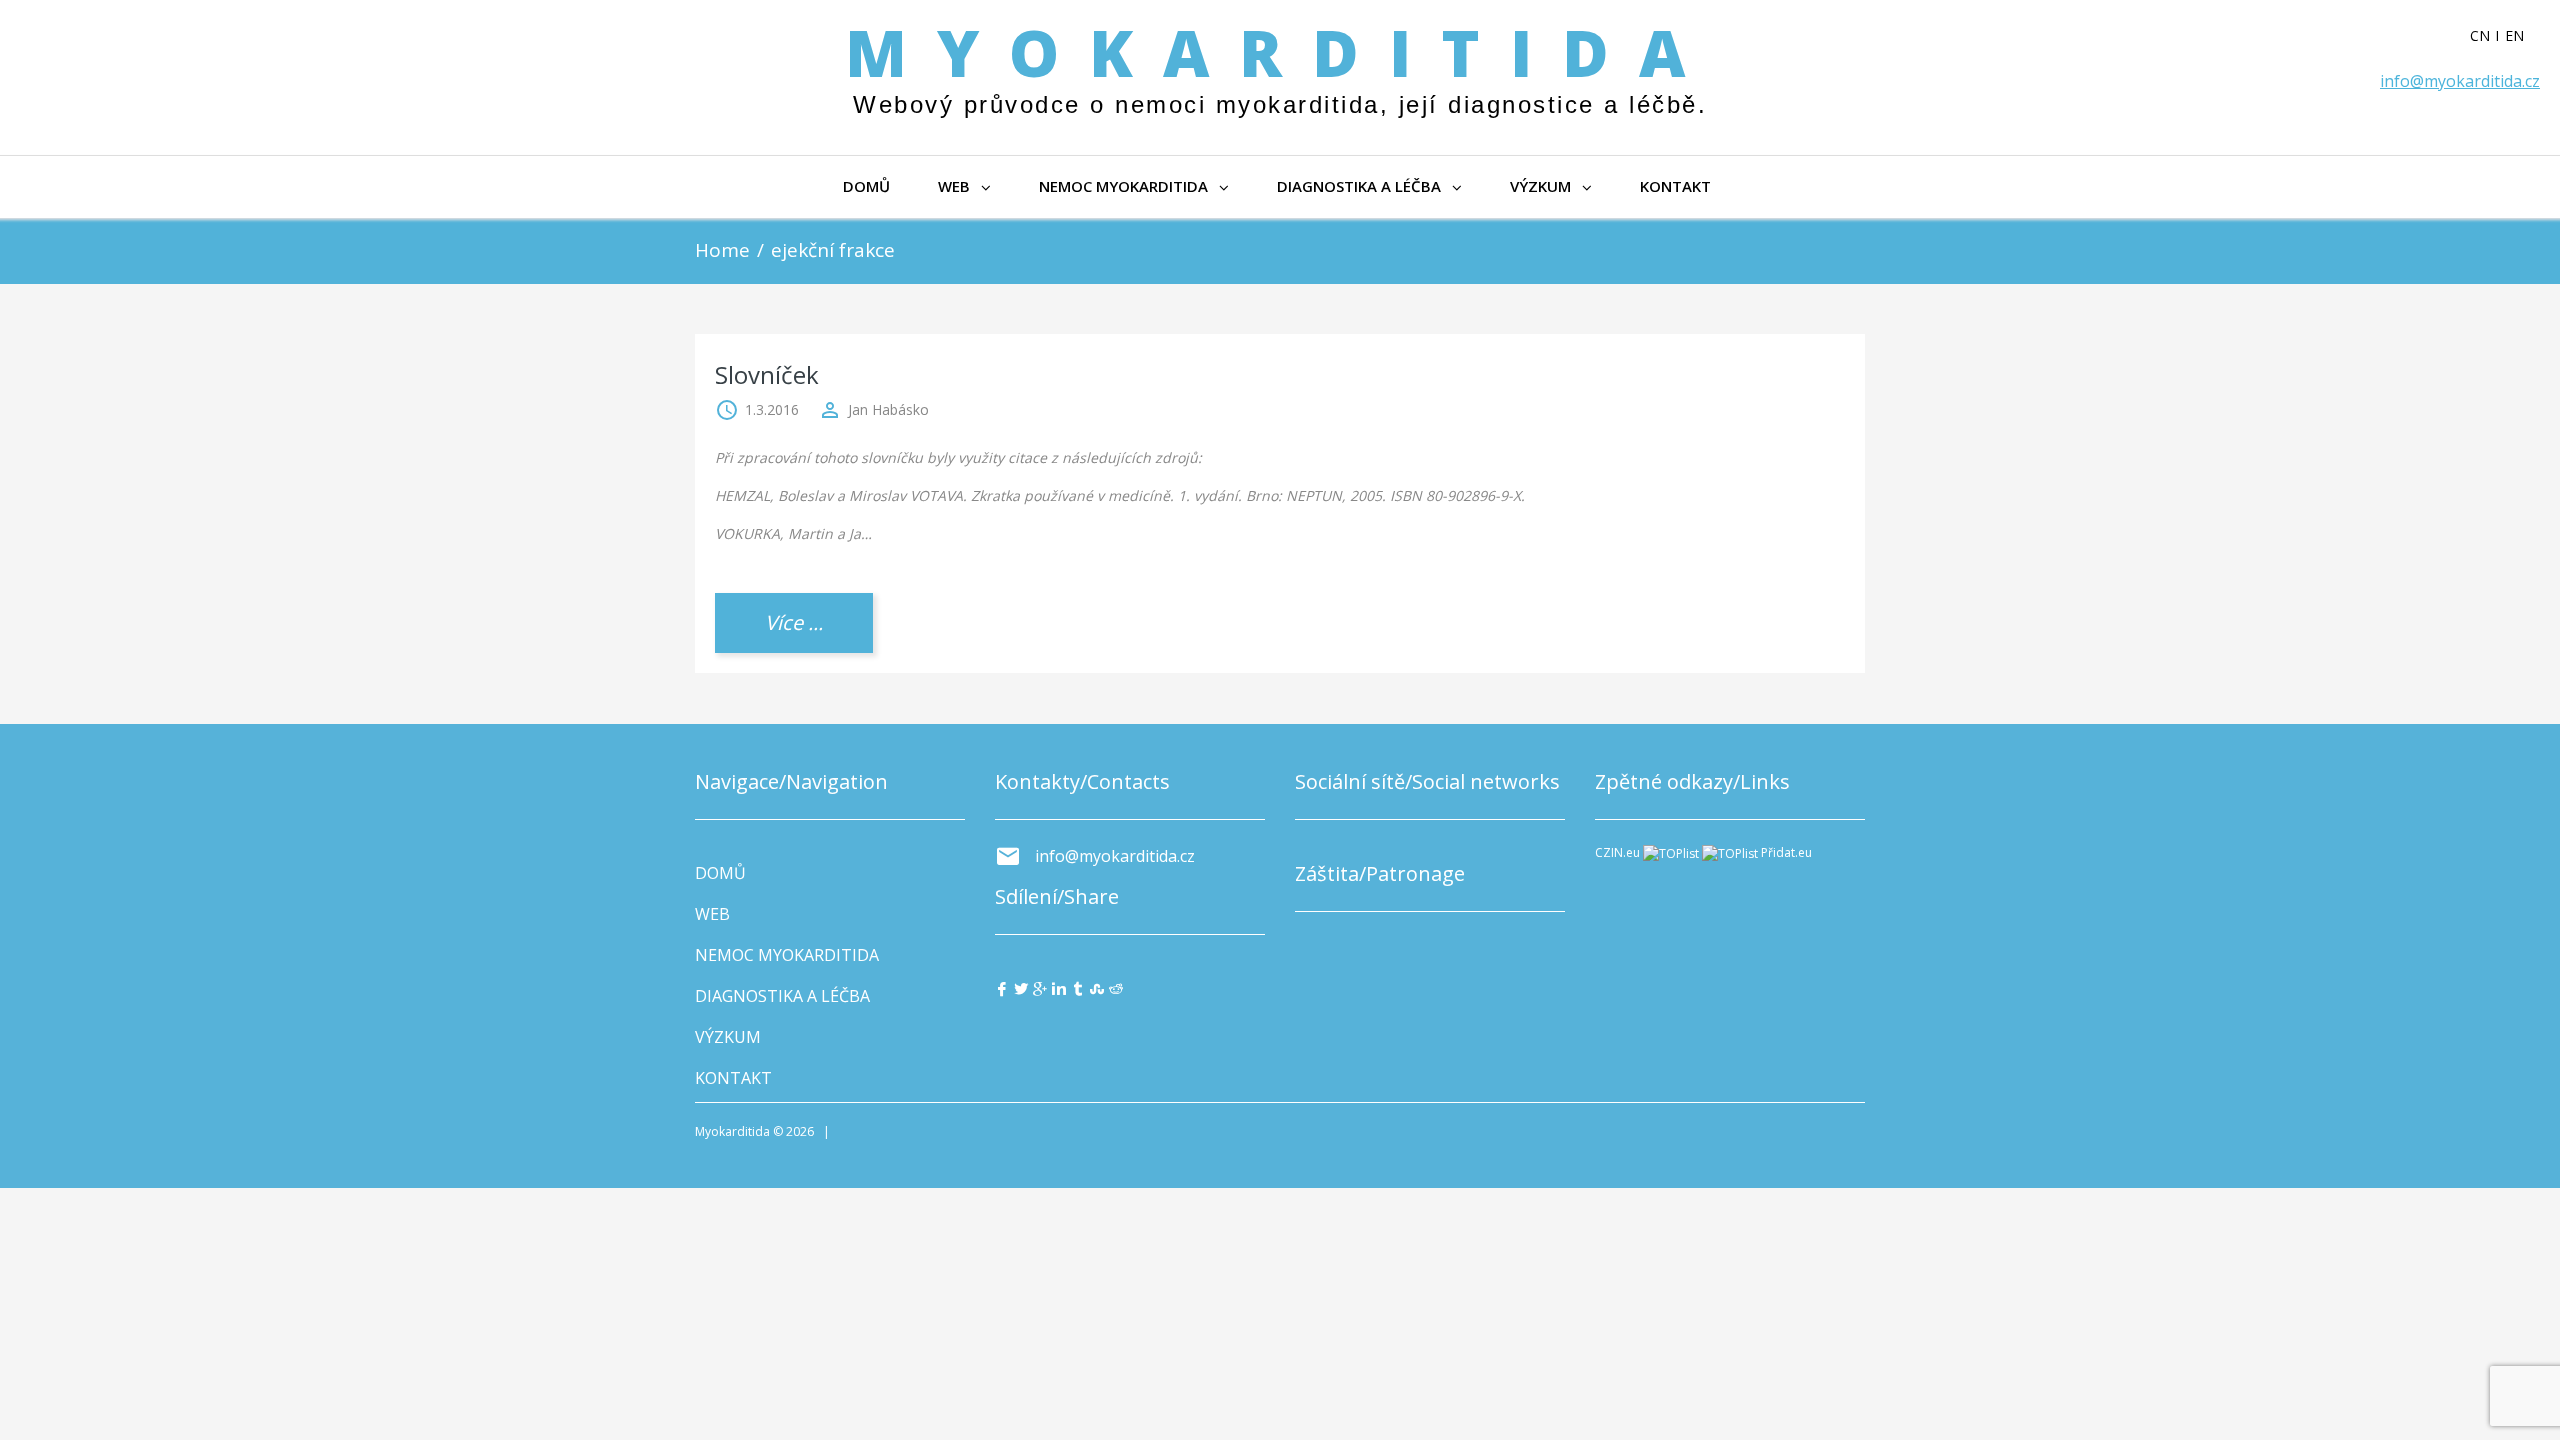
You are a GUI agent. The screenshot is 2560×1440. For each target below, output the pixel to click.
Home (722, 250)
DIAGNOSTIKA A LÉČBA (1359, 186)
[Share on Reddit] (1116, 988)
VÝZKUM (1540, 186)
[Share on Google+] (1040, 988)
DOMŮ (866, 186)
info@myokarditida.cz (2460, 81)
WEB (954, 186)
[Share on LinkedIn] (1059, 988)
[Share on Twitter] (1021, 988)
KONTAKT (1675, 186)
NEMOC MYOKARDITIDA (1123, 186)
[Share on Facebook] (1002, 988)
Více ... (794, 622)
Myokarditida (1280, 52)
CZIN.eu (1617, 852)
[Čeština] (2487, 36)
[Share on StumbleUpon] (1097, 988)
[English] (2522, 36)
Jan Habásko (888, 409)
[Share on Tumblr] (1078, 988)
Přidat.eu (1786, 852)
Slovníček (767, 374)
